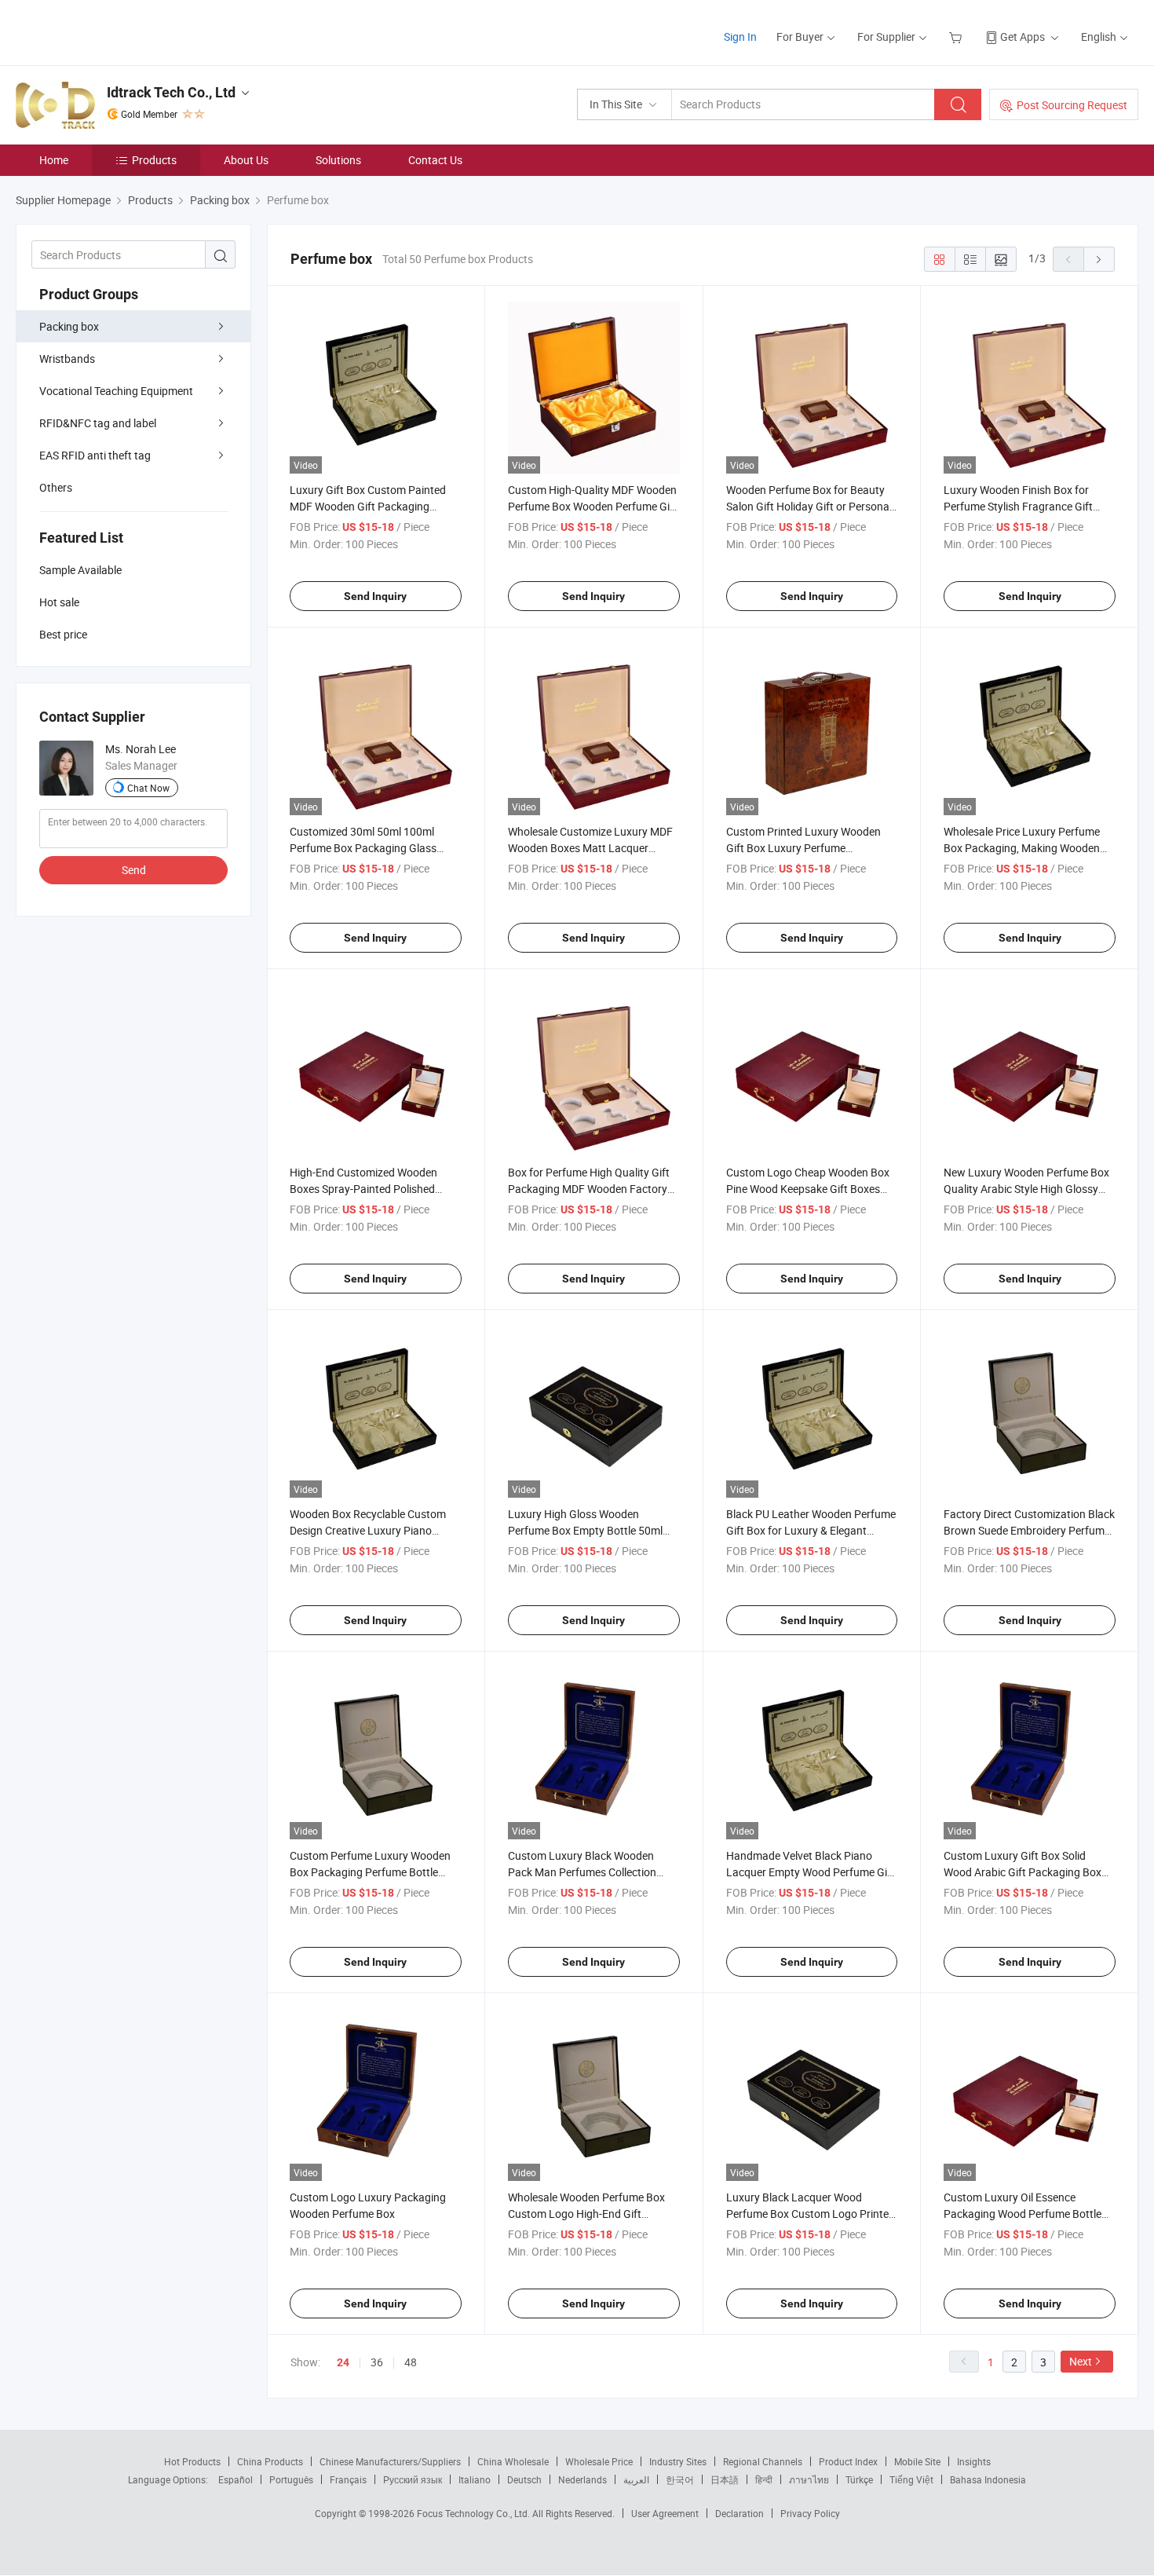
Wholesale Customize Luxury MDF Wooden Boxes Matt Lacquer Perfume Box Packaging (590, 848)
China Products (270, 2461)
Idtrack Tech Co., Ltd (171, 92)
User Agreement (665, 2513)
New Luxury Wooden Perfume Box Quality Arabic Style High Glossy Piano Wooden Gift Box (1026, 1189)
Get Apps (1023, 37)
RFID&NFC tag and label (98, 423)
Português (291, 2479)
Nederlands (582, 2479)
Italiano (475, 2479)
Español (236, 2479)
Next (1081, 2361)
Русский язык (413, 2479)
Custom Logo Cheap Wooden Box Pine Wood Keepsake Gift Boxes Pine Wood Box (808, 1189)
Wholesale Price (599, 2461)
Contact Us (435, 160)
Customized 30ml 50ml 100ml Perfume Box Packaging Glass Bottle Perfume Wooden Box (363, 848)
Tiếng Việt (911, 2479)
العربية (636, 2479)
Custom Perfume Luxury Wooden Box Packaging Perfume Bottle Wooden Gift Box (370, 1872)
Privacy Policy (810, 2513)
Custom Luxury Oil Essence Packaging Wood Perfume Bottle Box (1023, 2214)
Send (134, 870)
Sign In (740, 37)
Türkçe (859, 2479)
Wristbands (67, 359)
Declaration (740, 2513)
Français (348, 2479)
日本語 (725, 2479)
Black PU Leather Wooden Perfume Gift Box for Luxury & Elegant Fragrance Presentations (811, 1530)
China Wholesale (513, 2461)
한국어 (680, 2479)
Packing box (69, 326)
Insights (974, 2461)
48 (411, 2362)
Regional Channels (763, 2461)
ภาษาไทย (809, 2479)
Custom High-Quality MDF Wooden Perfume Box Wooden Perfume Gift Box (593, 506)
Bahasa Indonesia (988, 2479)
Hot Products (192, 2461)
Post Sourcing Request (1072, 105)
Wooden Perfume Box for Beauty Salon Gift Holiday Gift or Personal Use (809, 506)
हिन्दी (764, 2479)
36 (377, 2362)
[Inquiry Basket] (957, 37)
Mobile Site (917, 2461)
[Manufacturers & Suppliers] (117, 31)
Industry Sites (678, 2461)
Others (56, 487)
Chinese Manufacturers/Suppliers (390, 2461)
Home (54, 160)
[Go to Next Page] (1099, 259)
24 (343, 2362)
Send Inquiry (375, 596)
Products (154, 160)
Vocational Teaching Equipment (116, 391)
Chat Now (148, 788)
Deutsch (524, 2479)
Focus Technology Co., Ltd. (475, 2513)
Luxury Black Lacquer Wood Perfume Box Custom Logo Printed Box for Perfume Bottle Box (811, 2214)
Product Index (848, 2461)
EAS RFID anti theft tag (95, 455)
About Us (246, 160)
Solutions (338, 160)
